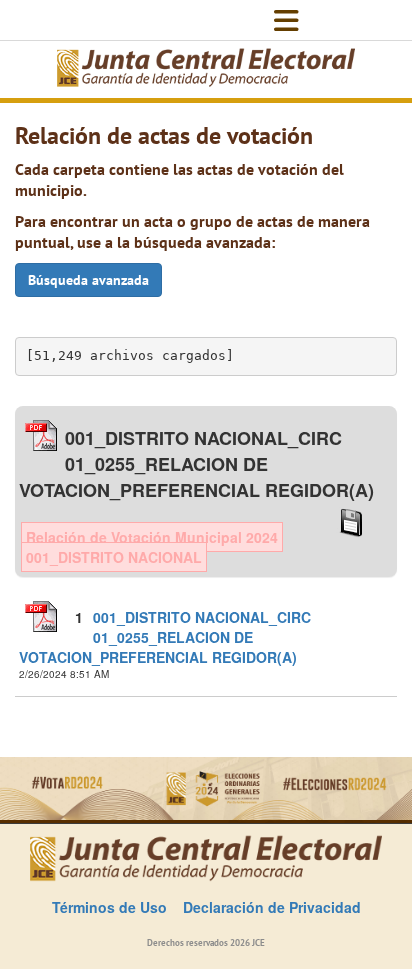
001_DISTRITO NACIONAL (114, 557)
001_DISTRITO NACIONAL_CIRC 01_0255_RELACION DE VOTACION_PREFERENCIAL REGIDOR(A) (165, 637)
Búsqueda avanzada (88, 280)
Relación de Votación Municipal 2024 (152, 537)
